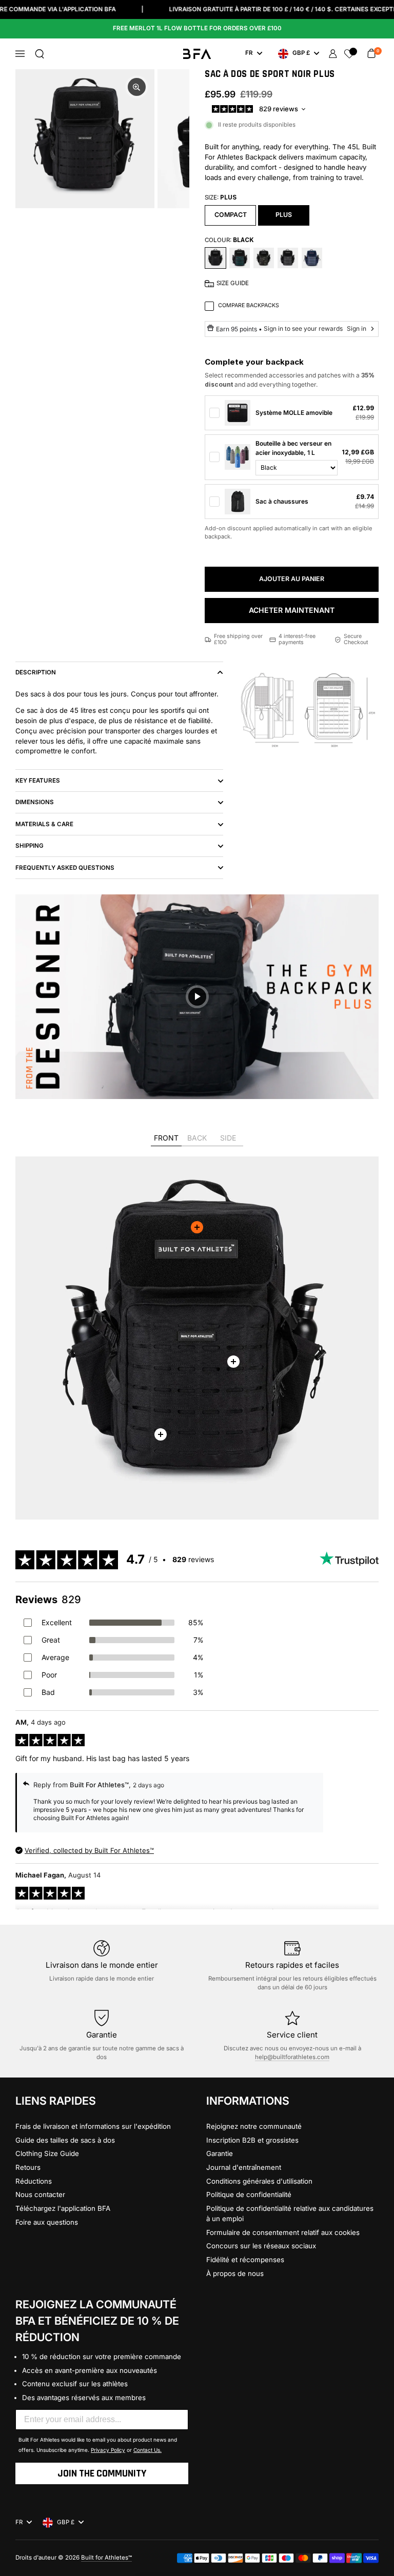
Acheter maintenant (292, 610)
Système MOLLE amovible (294, 413)
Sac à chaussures (282, 501)
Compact (231, 215)
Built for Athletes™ (106, 2558)
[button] (40, 54)
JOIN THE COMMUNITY (102, 2473)
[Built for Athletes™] (197, 54)
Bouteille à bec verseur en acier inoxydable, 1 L (293, 448)
